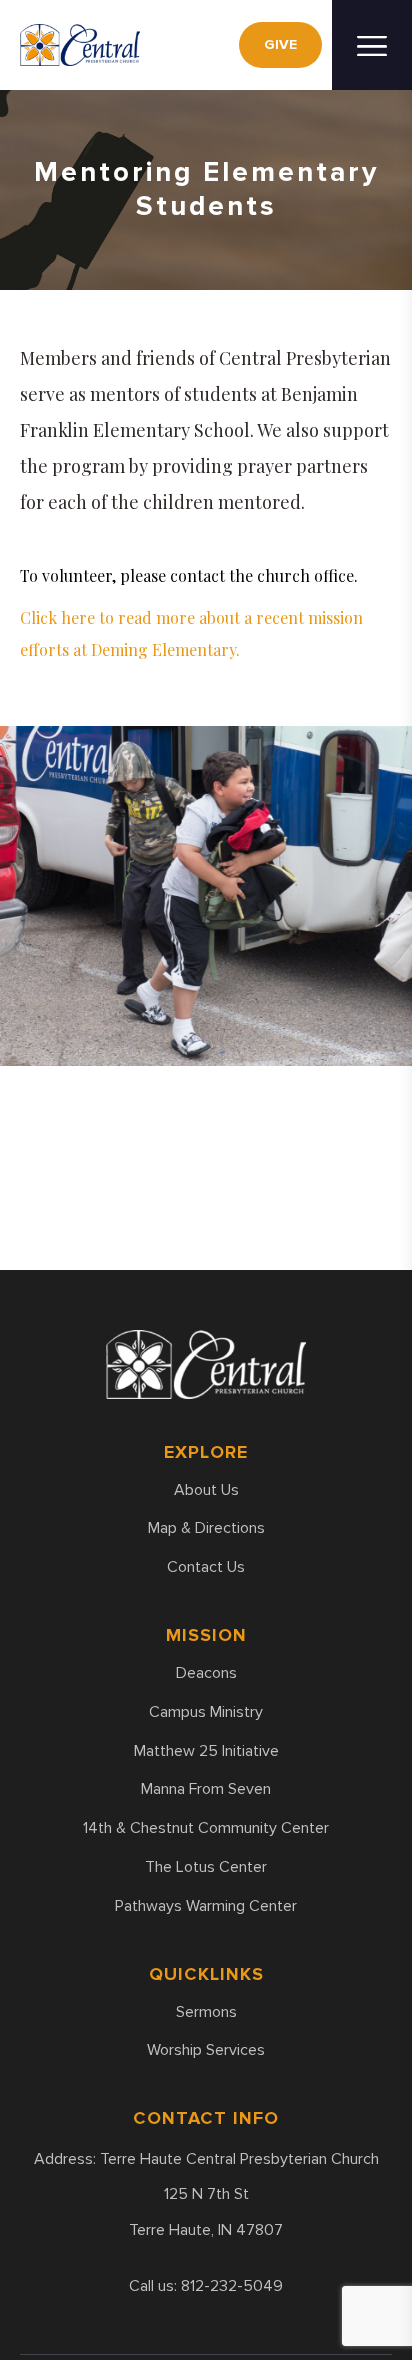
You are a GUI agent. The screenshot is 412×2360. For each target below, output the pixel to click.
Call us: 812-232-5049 (206, 2286)
